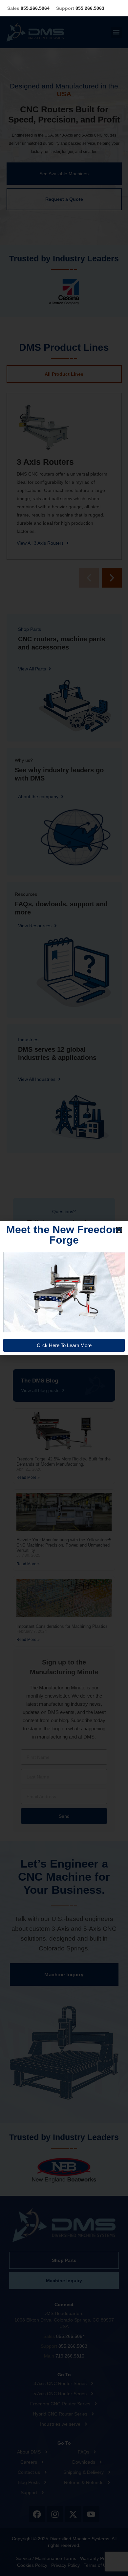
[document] (64, 1288)
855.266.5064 (28, 8)
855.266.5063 (80, 8)
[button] (119, 1230)
